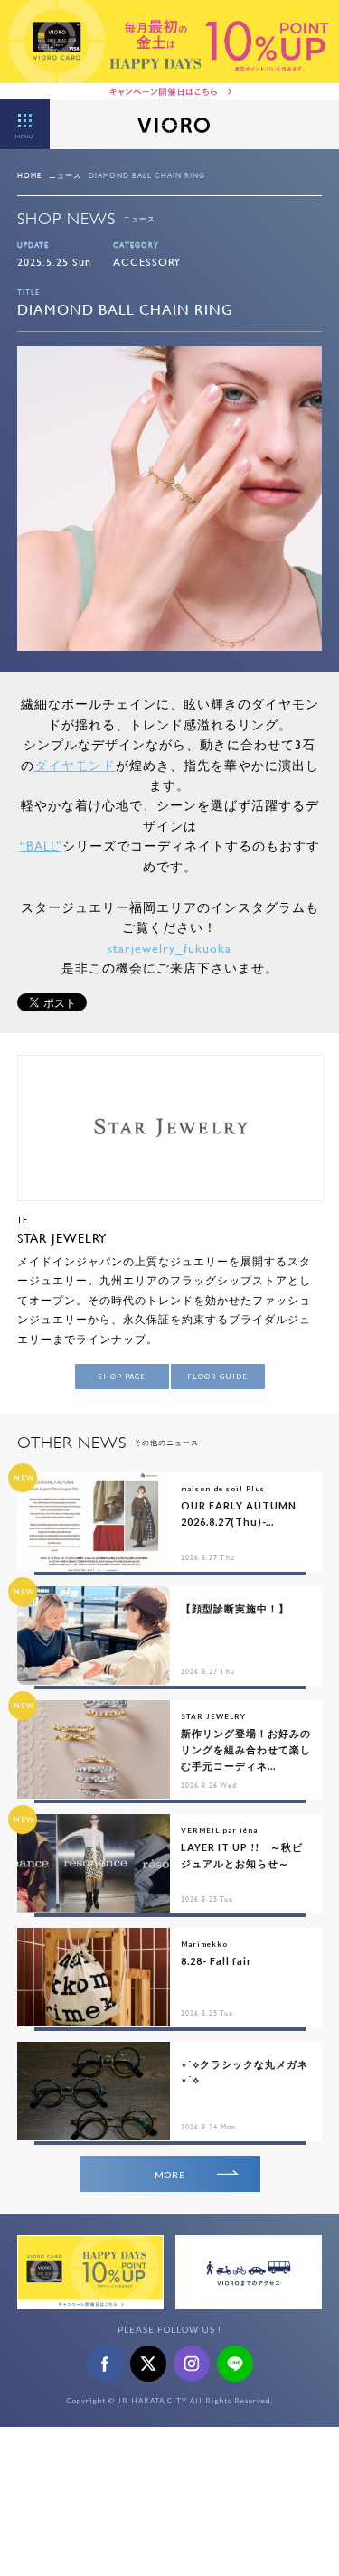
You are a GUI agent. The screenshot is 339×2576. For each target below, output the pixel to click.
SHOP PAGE (122, 1377)
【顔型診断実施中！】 (235, 1608)
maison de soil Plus (223, 1489)
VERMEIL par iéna (219, 1830)
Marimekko (204, 1944)
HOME (29, 175)
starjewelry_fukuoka (169, 948)
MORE (170, 2175)
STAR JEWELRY (62, 1238)
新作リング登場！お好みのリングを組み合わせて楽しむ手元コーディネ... (246, 1749)
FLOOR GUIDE (217, 1377)
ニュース (65, 175)
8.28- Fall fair (217, 1961)
